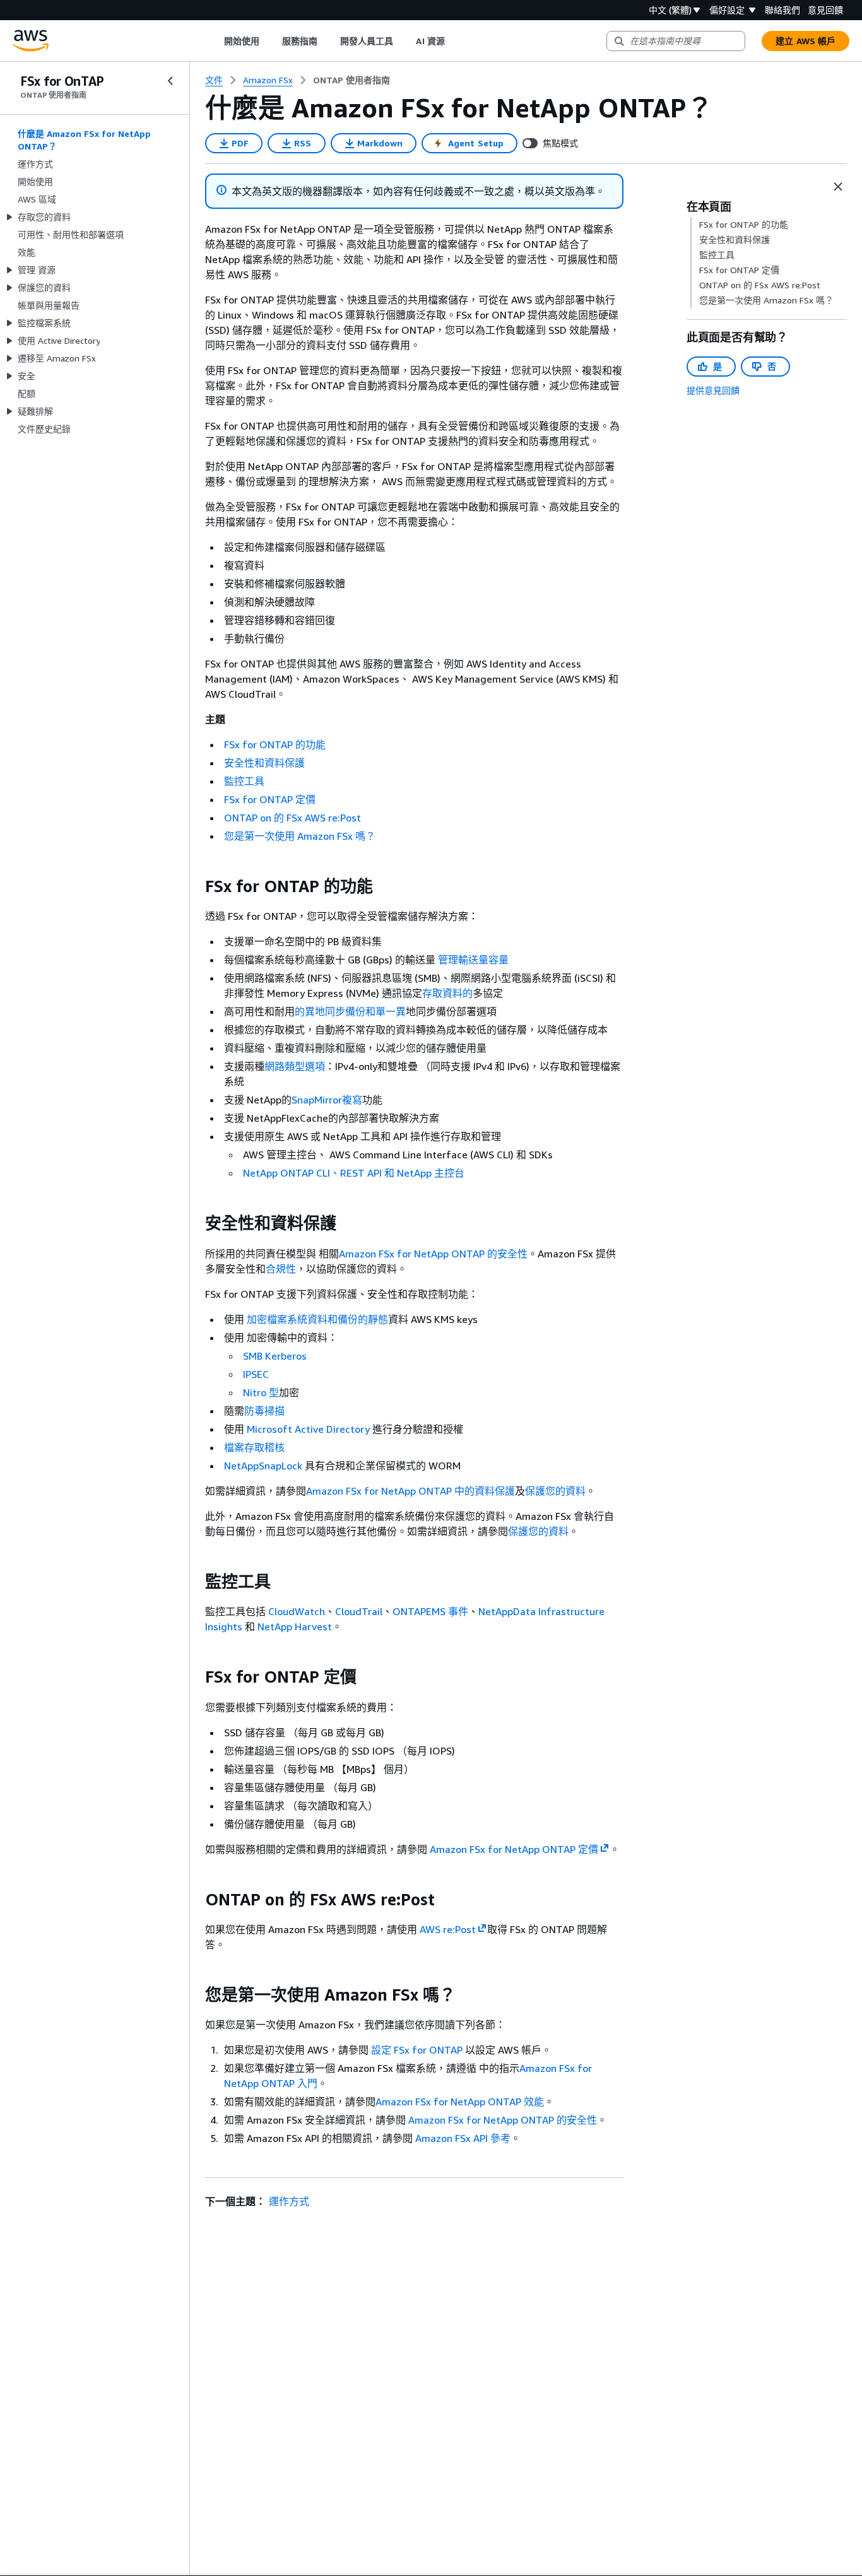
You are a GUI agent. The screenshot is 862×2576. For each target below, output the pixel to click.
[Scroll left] (214, 41)
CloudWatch (297, 1611)
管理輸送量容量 (473, 960)
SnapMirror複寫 (327, 1100)
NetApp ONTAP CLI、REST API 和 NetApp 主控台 (354, 1173)
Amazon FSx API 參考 (463, 2138)
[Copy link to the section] (195, 886)
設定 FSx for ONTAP (417, 2050)
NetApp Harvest (295, 1626)
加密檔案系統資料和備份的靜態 (317, 1319)
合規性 (281, 1269)
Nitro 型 (261, 1392)
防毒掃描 (264, 1411)
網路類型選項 (295, 1066)
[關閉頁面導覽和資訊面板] (838, 187)
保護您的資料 (555, 1491)
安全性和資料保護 (264, 763)
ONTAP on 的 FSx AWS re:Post (292, 818)
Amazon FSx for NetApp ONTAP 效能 (460, 2102)
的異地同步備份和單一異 (350, 1011)
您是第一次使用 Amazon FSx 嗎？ (300, 836)
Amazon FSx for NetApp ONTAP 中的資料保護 (410, 1491)
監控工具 (244, 781)
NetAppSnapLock (263, 1466)
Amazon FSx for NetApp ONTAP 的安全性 (433, 1254)
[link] (351, 80)
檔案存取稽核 (254, 1447)
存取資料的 (447, 993)
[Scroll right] (454, 41)
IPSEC (256, 1374)
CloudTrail (359, 1611)
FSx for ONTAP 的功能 (275, 744)
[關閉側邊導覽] (170, 81)
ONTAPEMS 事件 (430, 1611)
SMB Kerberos (275, 1356)
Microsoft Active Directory (308, 1429)
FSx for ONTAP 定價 (270, 799)
